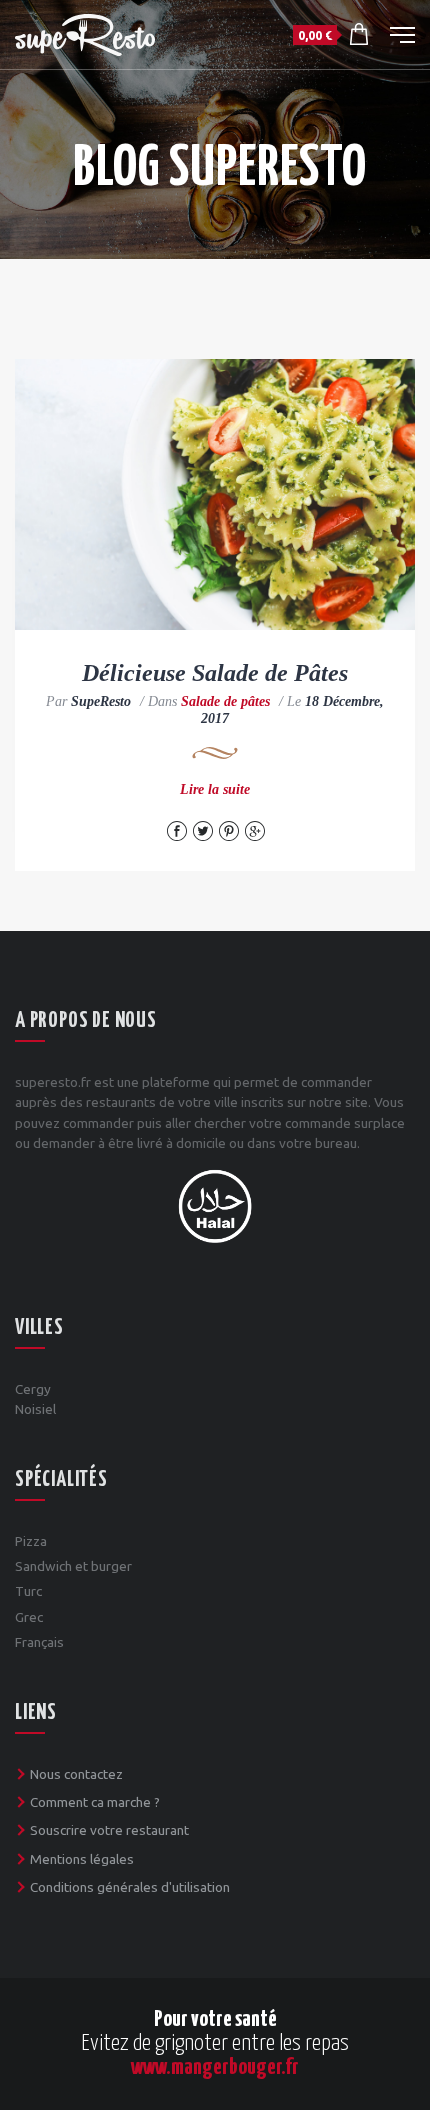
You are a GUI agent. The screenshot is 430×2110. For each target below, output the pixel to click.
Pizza (31, 1541)
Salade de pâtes (225, 701)
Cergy (33, 1389)
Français (39, 1642)
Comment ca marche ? (95, 1802)
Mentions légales (82, 1859)
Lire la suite (215, 789)
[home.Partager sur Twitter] (203, 831)
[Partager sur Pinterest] (229, 831)
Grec (29, 1617)
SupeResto (101, 701)
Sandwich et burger (73, 1566)
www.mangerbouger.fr (215, 2067)
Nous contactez (76, 1774)
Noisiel (35, 1409)
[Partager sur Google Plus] (255, 831)
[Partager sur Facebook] (177, 831)
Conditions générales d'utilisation (130, 1887)
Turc (28, 1591)
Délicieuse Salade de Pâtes (215, 673)
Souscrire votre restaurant (109, 1830)
